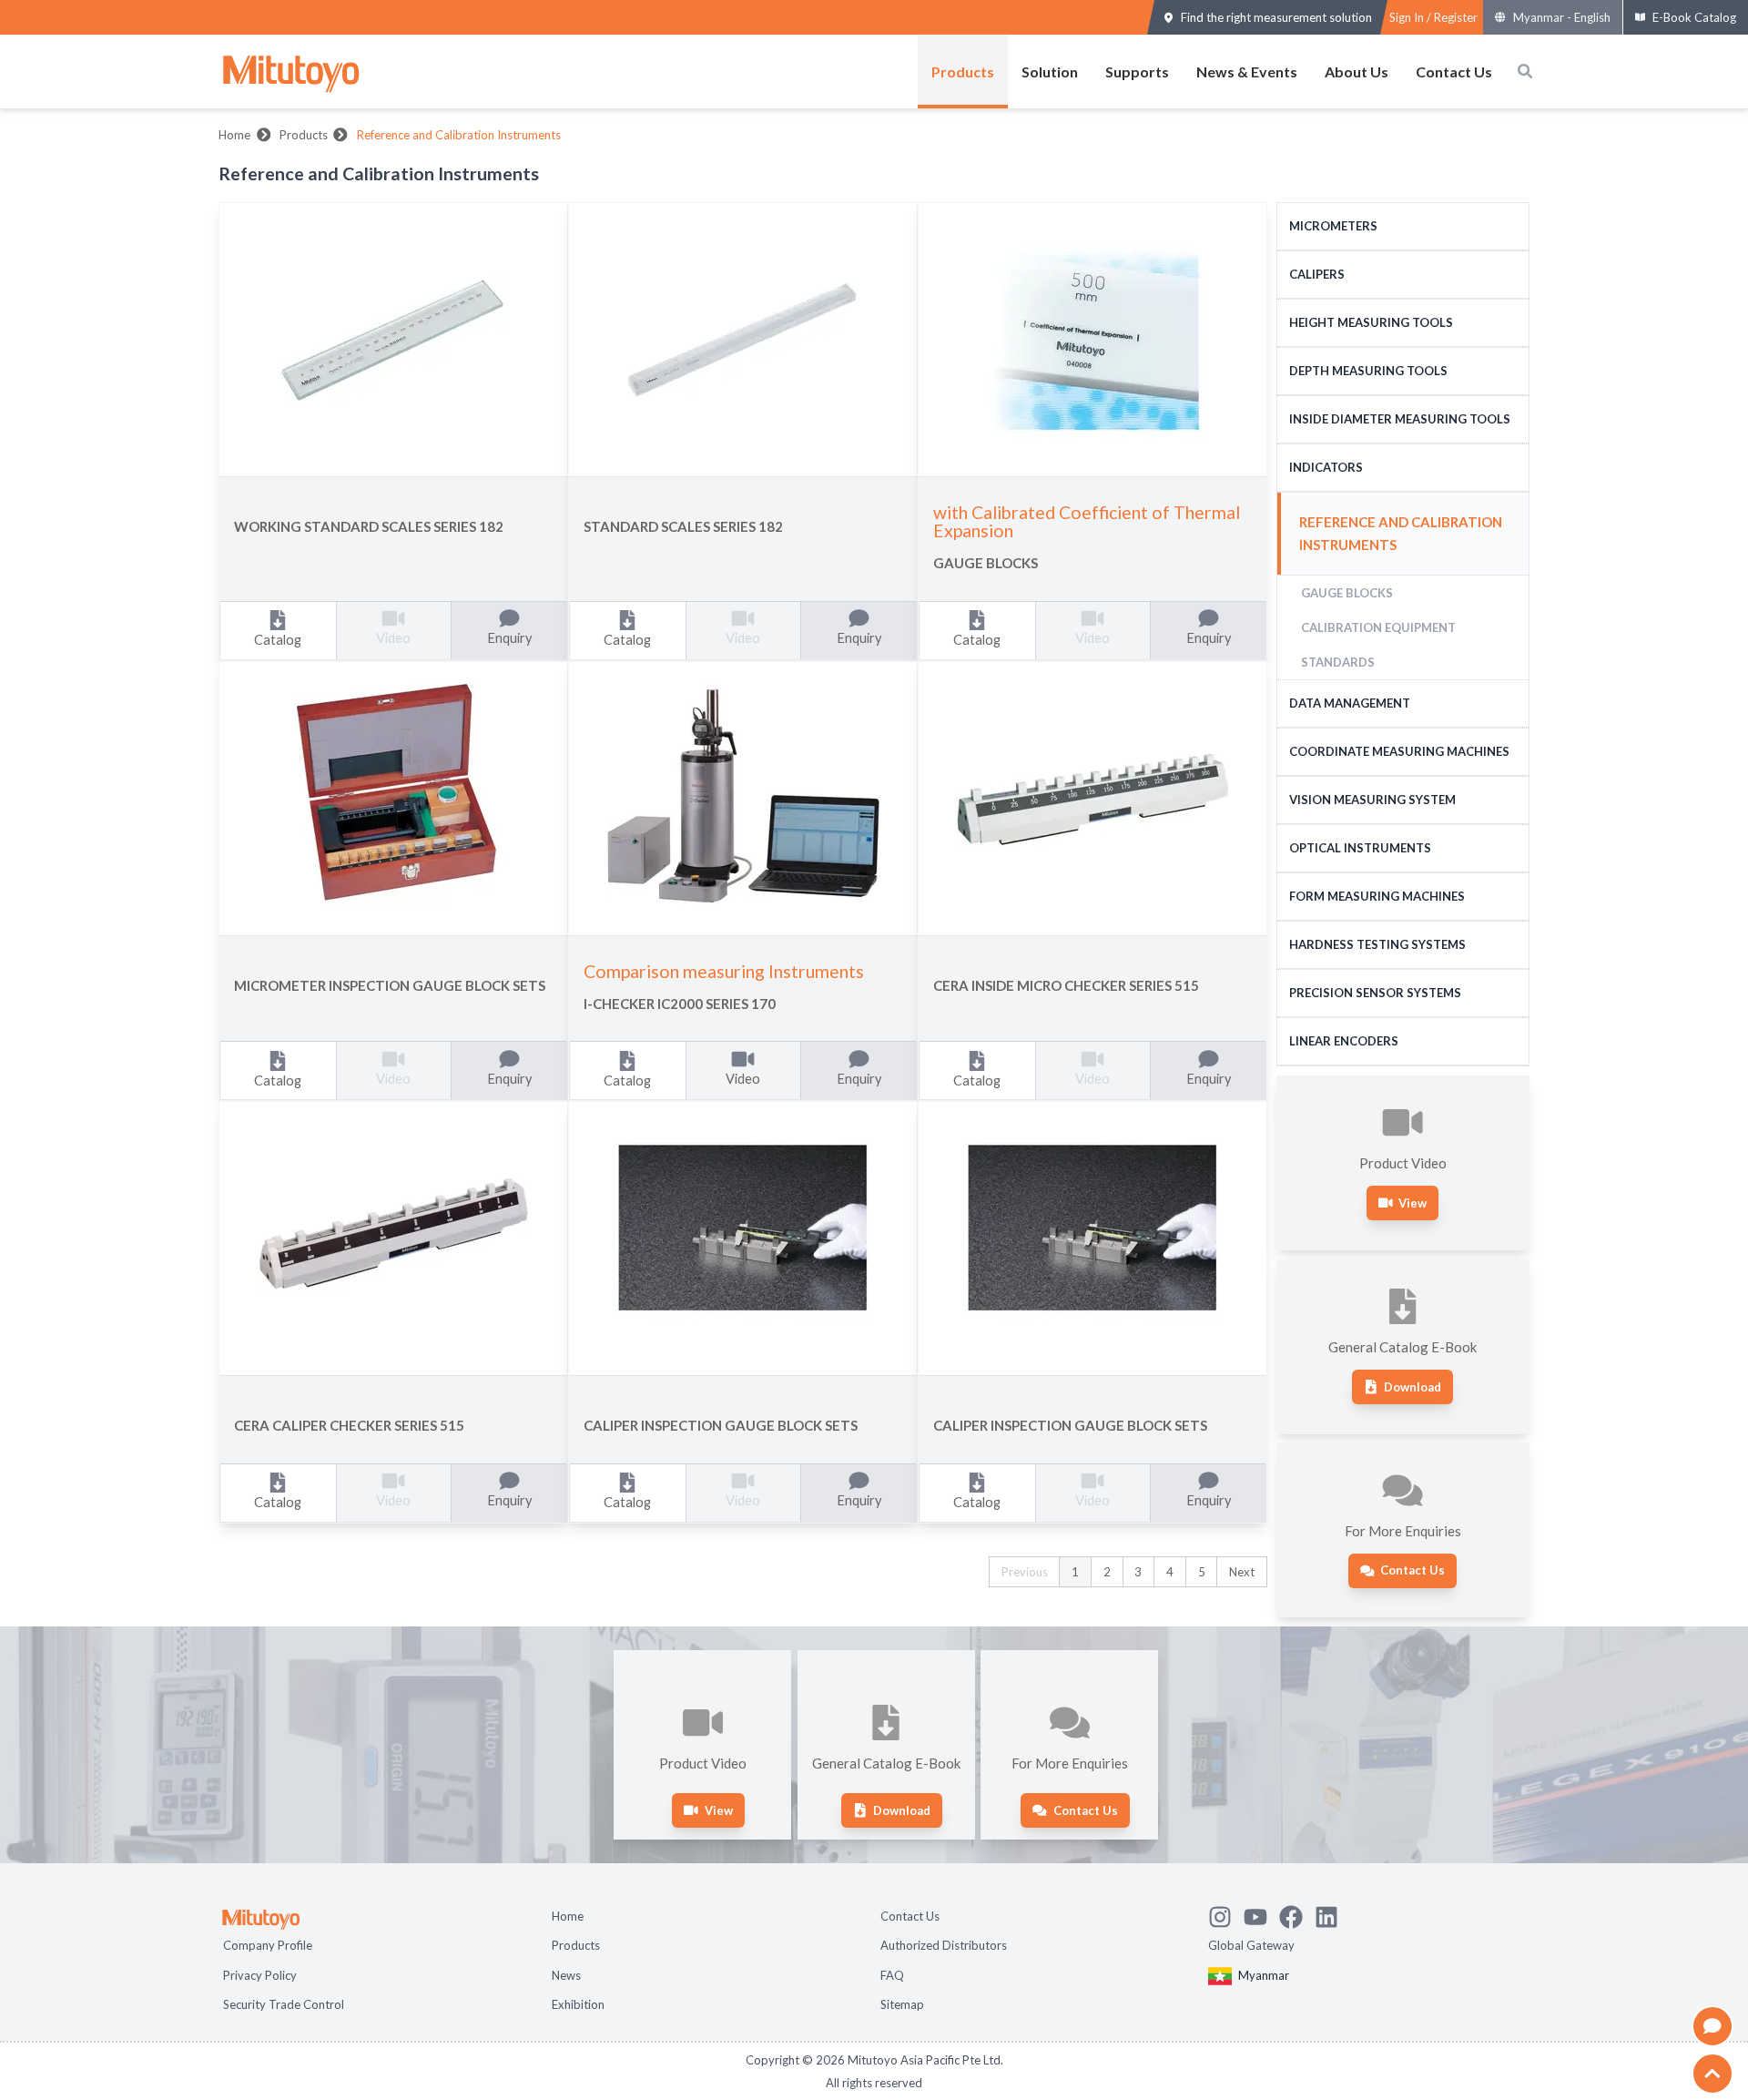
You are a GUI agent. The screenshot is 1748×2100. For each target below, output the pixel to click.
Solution (1050, 71)
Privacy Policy (260, 1975)
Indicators (1326, 467)
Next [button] (1242, 1572)
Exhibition (578, 2004)
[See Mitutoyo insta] (1226, 1914)
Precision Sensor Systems (1375, 993)
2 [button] (1107, 1572)
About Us (1357, 71)
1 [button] (1075, 1572)
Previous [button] (1025, 1572)
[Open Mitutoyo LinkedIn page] (1332, 1914)
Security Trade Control (284, 2004)
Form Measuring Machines (1377, 896)
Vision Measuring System (1372, 800)
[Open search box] (1525, 71)
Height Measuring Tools (1371, 322)
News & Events (1247, 71)
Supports (1137, 71)
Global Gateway (1251, 1945)
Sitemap (902, 2004)
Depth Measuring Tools (1368, 371)
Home (234, 135)
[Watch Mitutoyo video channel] (1261, 1914)
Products (963, 71)
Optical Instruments (1360, 848)
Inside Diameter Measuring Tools (1400, 419)
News (566, 1975)
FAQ (892, 1975)
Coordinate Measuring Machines (1399, 751)
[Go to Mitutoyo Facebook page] (1297, 1914)
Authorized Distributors (944, 1945)
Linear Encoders (1344, 1041)
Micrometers (1333, 226)
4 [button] (1170, 1572)
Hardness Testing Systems (1377, 944)
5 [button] (1202, 1572)
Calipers (1317, 274)
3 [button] (1138, 1572)
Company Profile (268, 1945)
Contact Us (1454, 71)
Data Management (1350, 703)
